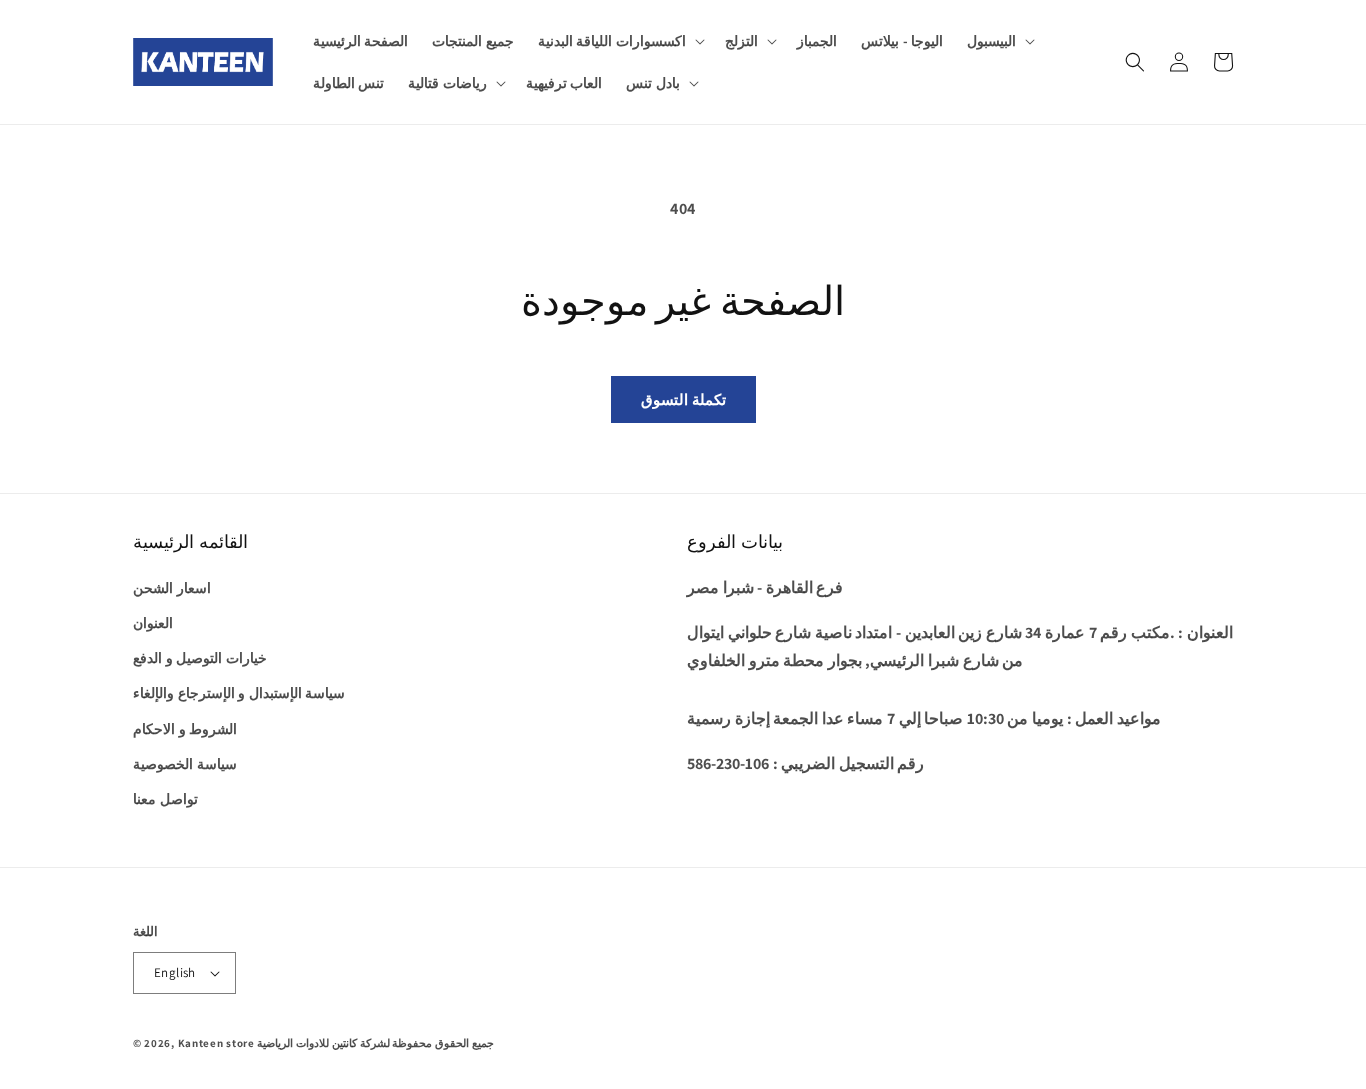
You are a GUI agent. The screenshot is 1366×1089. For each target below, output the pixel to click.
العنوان (153, 623)
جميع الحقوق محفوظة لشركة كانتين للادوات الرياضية (375, 1043)
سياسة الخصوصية (185, 764)
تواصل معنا (165, 799)
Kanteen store (216, 1043)
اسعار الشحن (172, 588)
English (175, 972)
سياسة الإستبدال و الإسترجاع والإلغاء (239, 693)
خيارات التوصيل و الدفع (200, 658)
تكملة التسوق (683, 399)
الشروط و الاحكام (185, 729)
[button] (619, 41)
